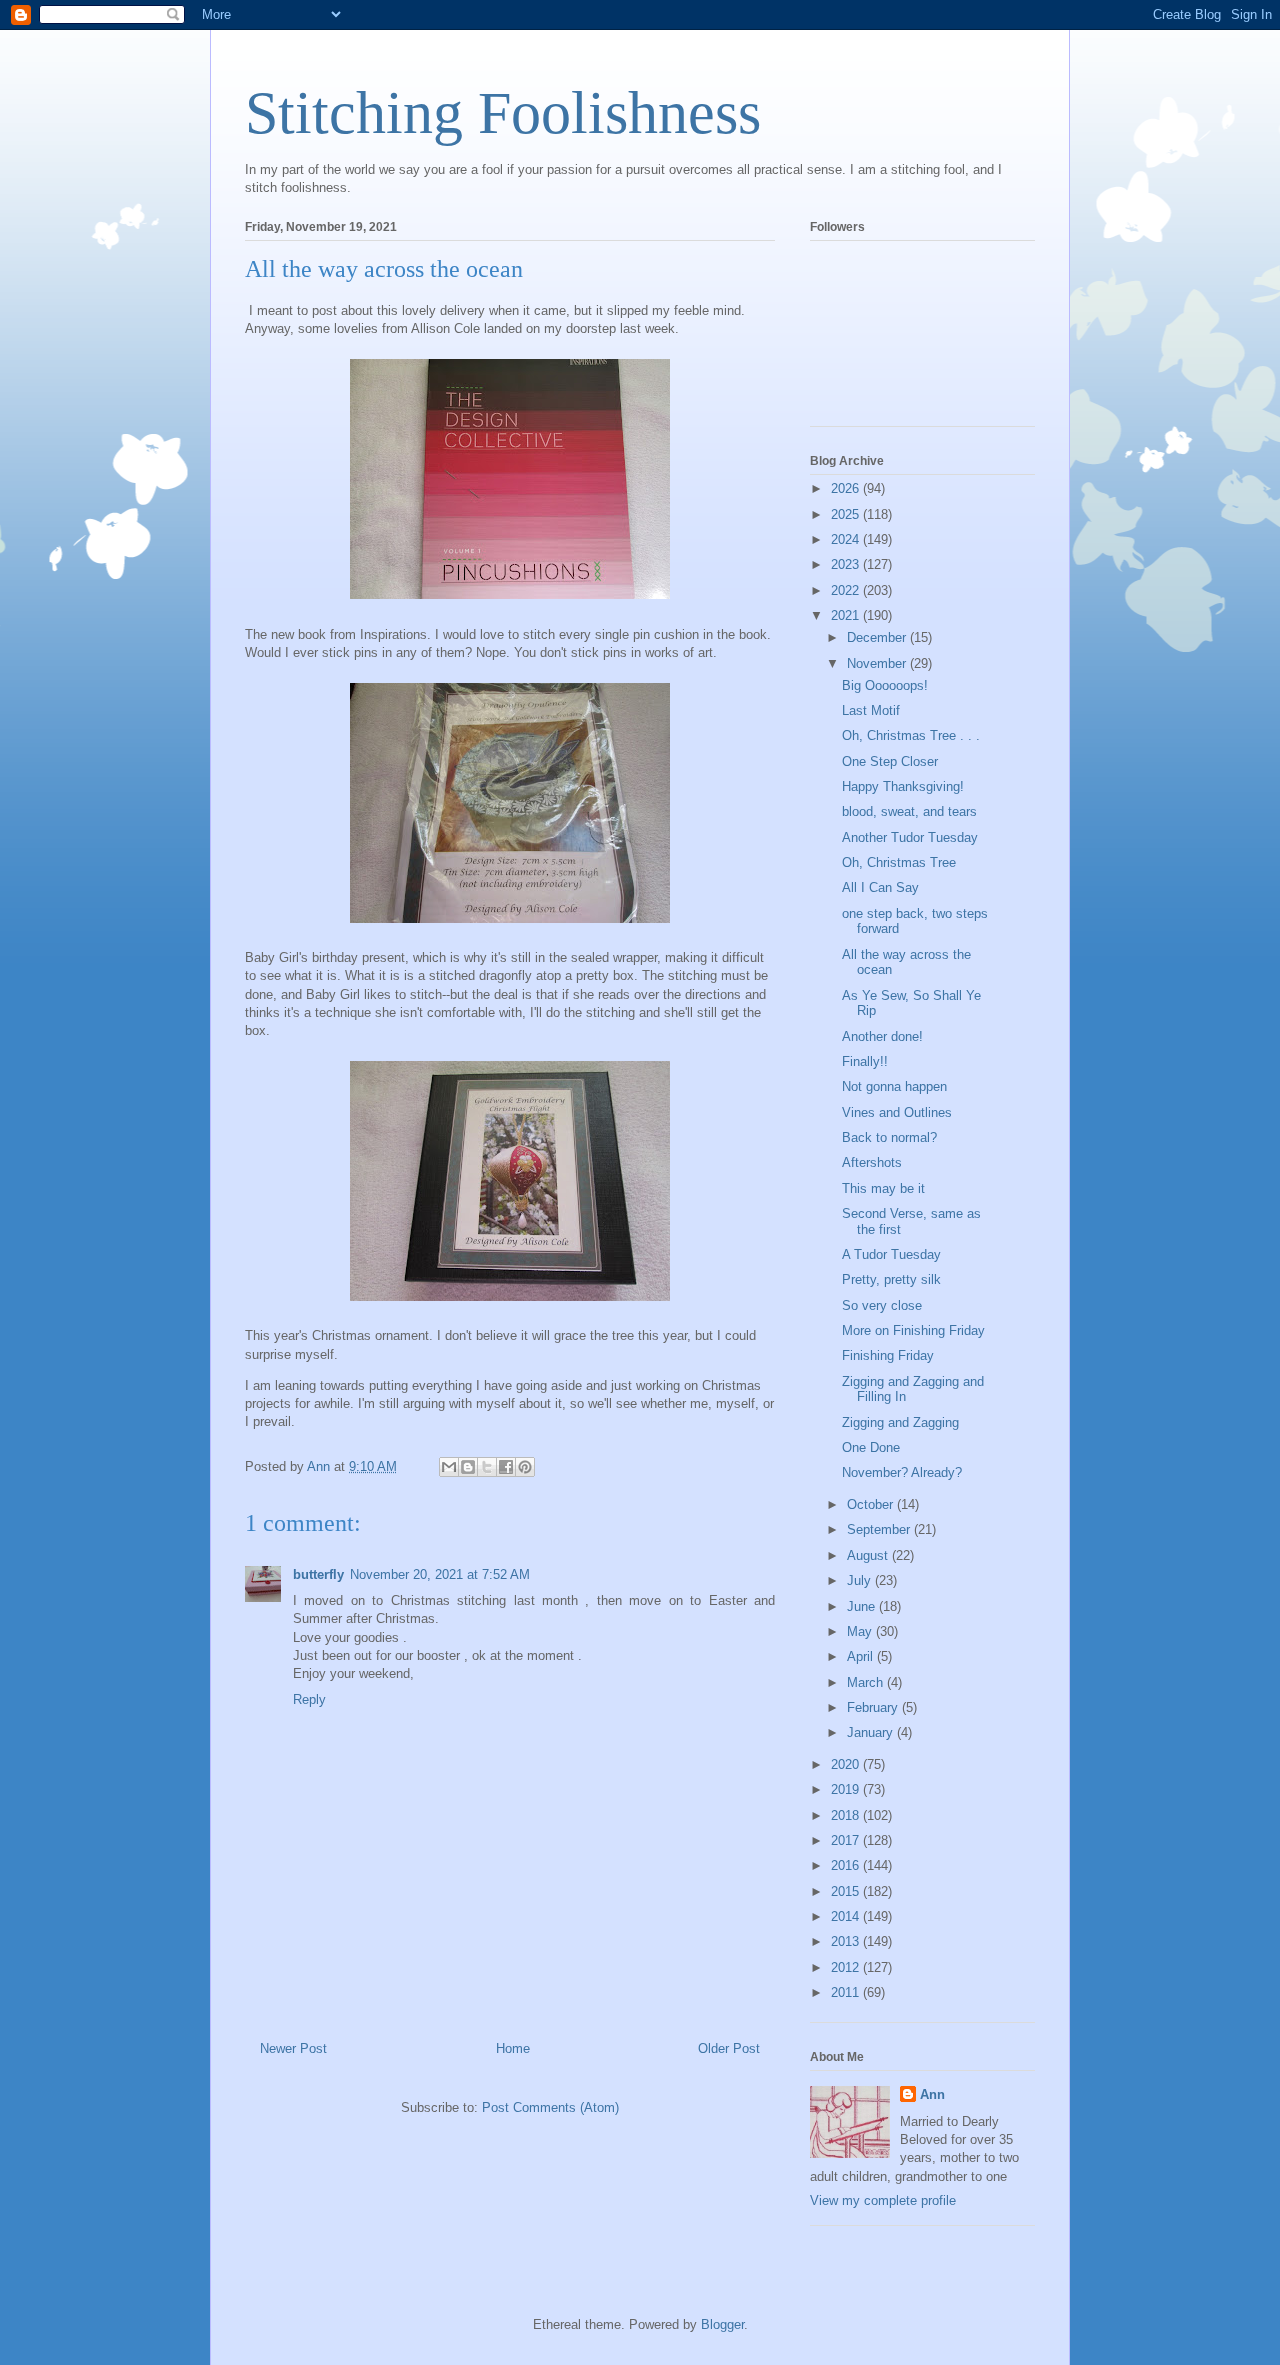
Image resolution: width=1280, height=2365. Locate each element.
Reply (309, 1699)
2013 (847, 1941)
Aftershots (872, 1162)
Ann (932, 2094)
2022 (847, 590)
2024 (847, 539)
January (872, 1732)
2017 (847, 1840)
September (880, 1529)
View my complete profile (883, 2200)
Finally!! (865, 1061)
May (861, 1631)
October (872, 1504)
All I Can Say (880, 887)
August (869, 1555)
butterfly (318, 1574)
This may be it (883, 1188)
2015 (847, 1891)
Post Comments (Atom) (550, 2107)
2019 (847, 1789)
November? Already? (902, 1472)
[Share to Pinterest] (525, 1467)
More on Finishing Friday (913, 1330)
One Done (871, 1447)
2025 (847, 514)
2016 (847, 1865)
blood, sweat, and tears (909, 811)
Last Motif (871, 710)
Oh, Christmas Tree (899, 862)
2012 (847, 1967)
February (874, 1707)
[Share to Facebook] (506, 1467)
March (867, 1682)
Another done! (882, 1036)
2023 (847, 564)
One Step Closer (890, 761)
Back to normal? (889, 1137)
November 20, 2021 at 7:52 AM (440, 1574)
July (861, 1580)
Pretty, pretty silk (891, 1279)
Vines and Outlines (897, 1112)
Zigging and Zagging (900, 1422)
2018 (847, 1815)
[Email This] (449, 1467)
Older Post (729, 2048)
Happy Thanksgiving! (903, 786)
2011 (847, 1992)
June (863, 1606)
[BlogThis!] (468, 1467)
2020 (847, 1764)
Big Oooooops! (885, 685)
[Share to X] (487, 1467)
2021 (847, 615)
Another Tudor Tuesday (910, 837)
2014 (847, 1916)
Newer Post (293, 2048)
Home (513, 2048)
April (862, 1656)
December (878, 637)
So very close (882, 1305)
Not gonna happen (894, 1086)
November (878, 663)
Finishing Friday (888, 1355)
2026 (847, 488)
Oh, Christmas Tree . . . (911, 735)
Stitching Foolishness (503, 113)
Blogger (722, 2324)
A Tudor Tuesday (891, 1254)
